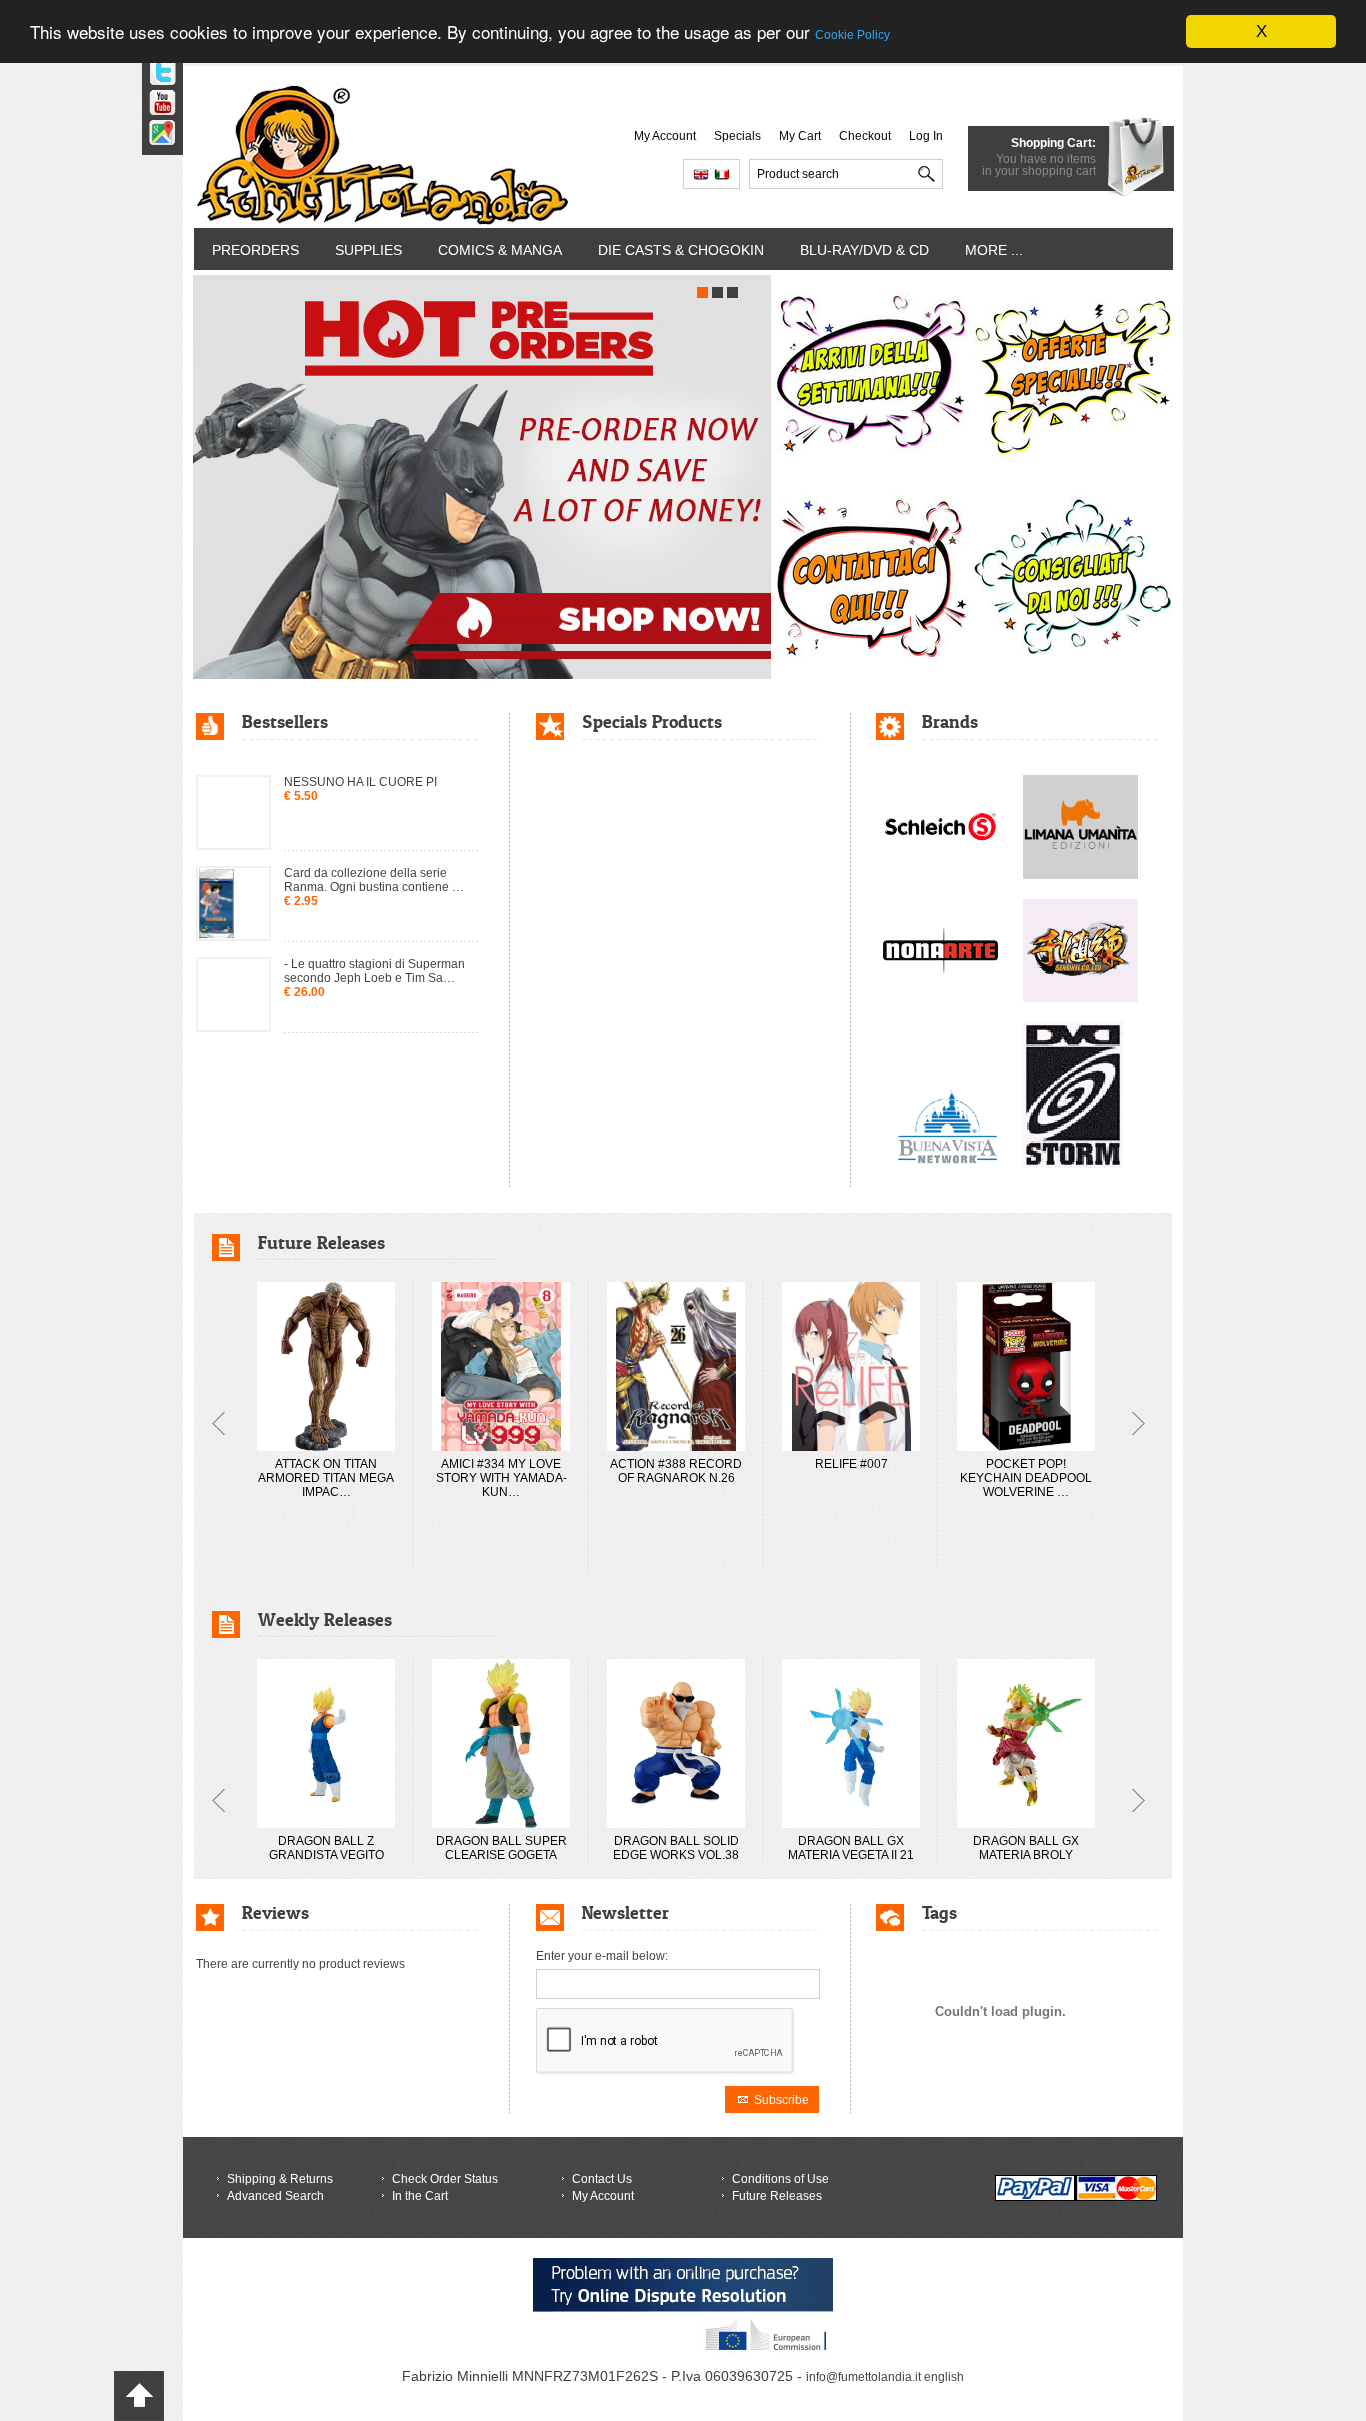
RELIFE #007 (851, 1464)
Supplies (368, 250)
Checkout (865, 136)
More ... (994, 250)
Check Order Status (445, 2179)
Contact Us (602, 2179)
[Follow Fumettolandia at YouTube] (155, 95)
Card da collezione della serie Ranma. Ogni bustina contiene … (374, 855)
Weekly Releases (325, 1619)
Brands (950, 721)
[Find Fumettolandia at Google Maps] (155, 125)
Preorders (255, 250)
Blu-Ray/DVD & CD (864, 250)
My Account (665, 136)
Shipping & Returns (280, 2179)
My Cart (800, 136)
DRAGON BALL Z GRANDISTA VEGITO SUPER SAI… (326, 1855)
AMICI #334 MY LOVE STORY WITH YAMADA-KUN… (501, 1478)
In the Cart (420, 2196)
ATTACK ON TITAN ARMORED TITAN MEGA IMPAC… (326, 1478)
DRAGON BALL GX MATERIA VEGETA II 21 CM (851, 1855)
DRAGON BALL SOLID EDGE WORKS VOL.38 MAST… (676, 1855)
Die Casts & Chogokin (681, 250)
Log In (926, 136)
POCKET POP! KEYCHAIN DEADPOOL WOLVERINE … (1026, 1478)
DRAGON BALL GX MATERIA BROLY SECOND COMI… (1026, 1855)
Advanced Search (275, 2196)
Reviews (275, 1912)
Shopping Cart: (1053, 143)
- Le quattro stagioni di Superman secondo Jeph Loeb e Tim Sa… (374, 946)
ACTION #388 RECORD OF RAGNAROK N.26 (676, 1471)
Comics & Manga (500, 250)
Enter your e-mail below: (602, 1956)
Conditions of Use (780, 2179)
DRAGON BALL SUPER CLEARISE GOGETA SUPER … (501, 1855)
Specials (737, 136)
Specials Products (652, 721)
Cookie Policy (852, 36)
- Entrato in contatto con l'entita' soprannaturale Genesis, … (368, 1037)
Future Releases (321, 1242)
